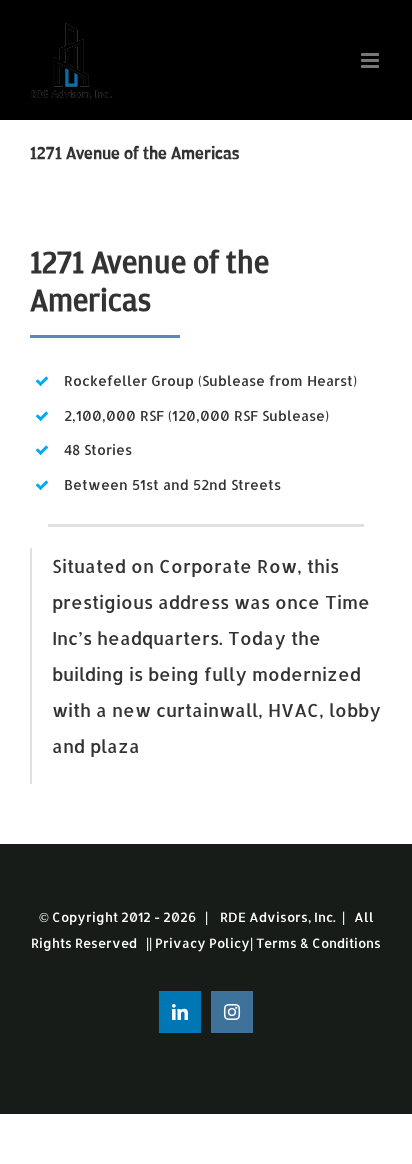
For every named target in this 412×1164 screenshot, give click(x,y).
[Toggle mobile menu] (371, 60)
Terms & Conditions (318, 943)
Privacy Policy (202, 943)
